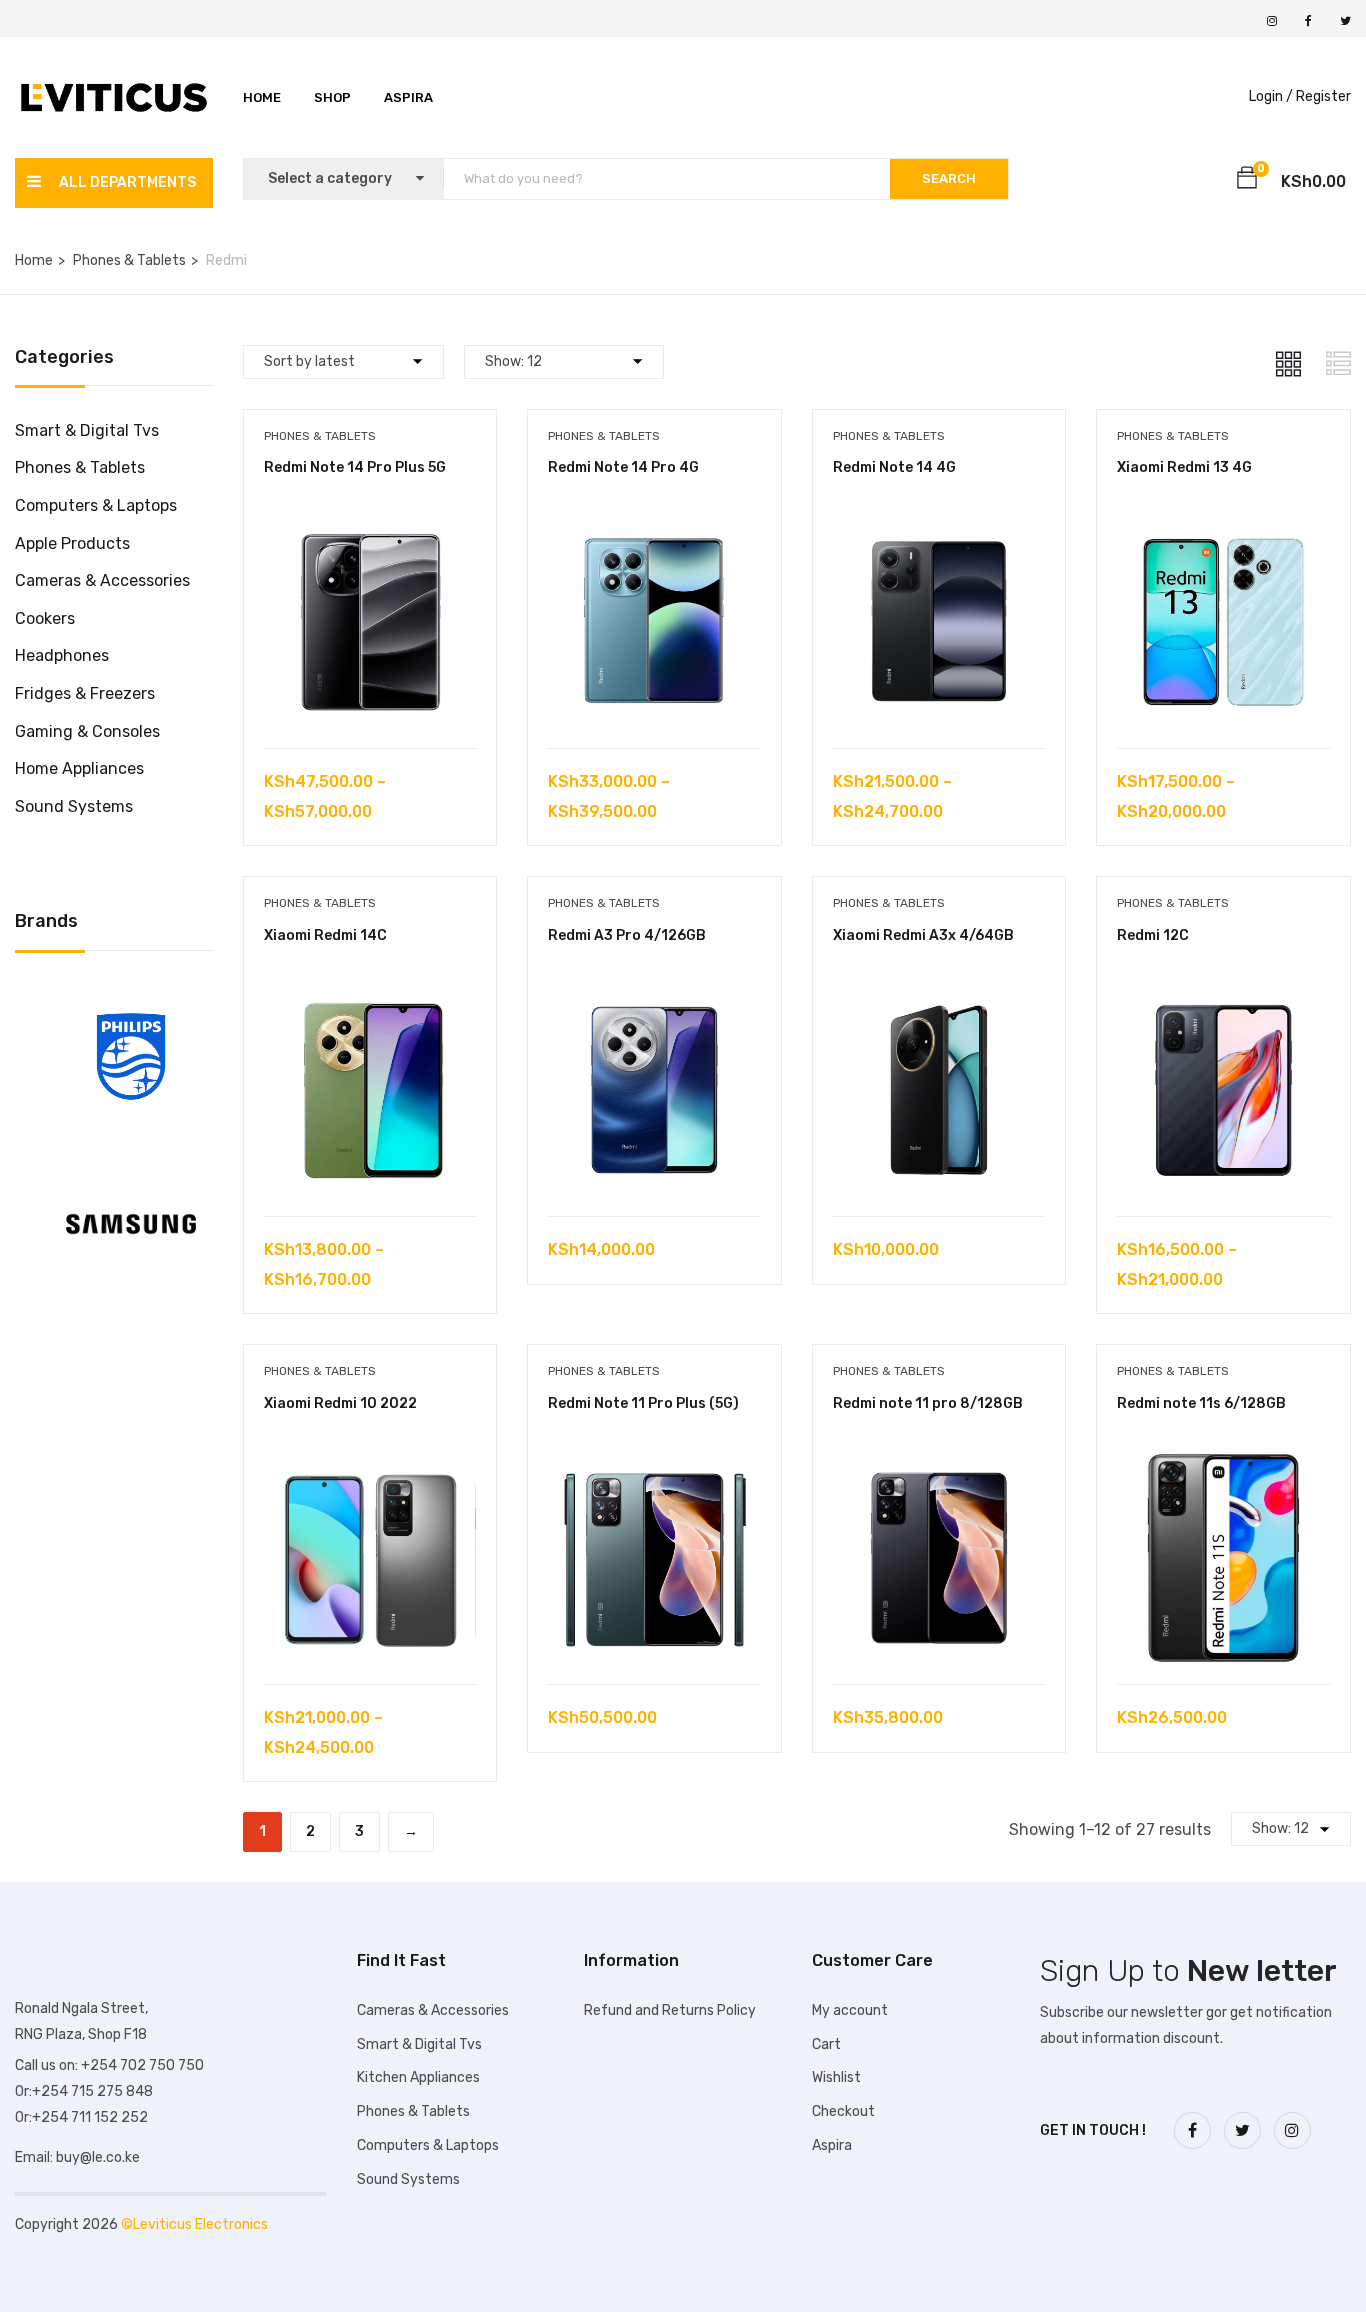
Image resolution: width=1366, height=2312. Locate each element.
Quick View (369, 697)
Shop (332, 97)
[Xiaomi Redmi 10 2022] (370, 1466)
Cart (826, 2044)
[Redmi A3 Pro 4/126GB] (654, 998)
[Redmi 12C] (1223, 998)
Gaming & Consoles (87, 731)
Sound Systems (74, 806)
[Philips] (131, 995)
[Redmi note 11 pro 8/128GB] (939, 1466)
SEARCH (949, 178)
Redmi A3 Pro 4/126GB (627, 935)
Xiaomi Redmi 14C (325, 935)
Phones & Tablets (129, 260)
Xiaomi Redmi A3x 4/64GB (923, 935)
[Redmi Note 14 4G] (939, 530)
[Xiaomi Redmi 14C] (370, 998)
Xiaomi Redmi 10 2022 (340, 1403)
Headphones (62, 655)
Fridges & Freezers (85, 693)
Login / (1271, 96)
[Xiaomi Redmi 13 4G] (1223, 530)
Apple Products (72, 543)
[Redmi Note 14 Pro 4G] (654, 530)
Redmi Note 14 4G (894, 467)
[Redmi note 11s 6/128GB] (1223, 1466)
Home (262, 97)
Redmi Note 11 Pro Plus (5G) (643, 1403)
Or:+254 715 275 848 (84, 2091)
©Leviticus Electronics (194, 2224)
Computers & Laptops (96, 505)
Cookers (45, 618)
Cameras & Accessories (102, 580)
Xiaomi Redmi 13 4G (1184, 467)
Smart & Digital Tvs (87, 430)
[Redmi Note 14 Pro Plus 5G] (370, 530)
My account (850, 2010)
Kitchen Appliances (418, 2077)
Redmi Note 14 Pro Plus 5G (355, 467)
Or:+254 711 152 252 (81, 2117)
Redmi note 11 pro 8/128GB (928, 1403)
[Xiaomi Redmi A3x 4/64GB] (939, 998)
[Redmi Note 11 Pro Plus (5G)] (654, 1466)
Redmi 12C (1153, 935)
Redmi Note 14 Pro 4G (623, 467)
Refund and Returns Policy (670, 2010)
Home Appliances (79, 768)
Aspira (408, 97)
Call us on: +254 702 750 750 (109, 2065)
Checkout (843, 2111)
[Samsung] (131, 1162)
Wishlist (836, 2077)
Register (1323, 96)
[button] (1247, 181)
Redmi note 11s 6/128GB (1201, 1403)
